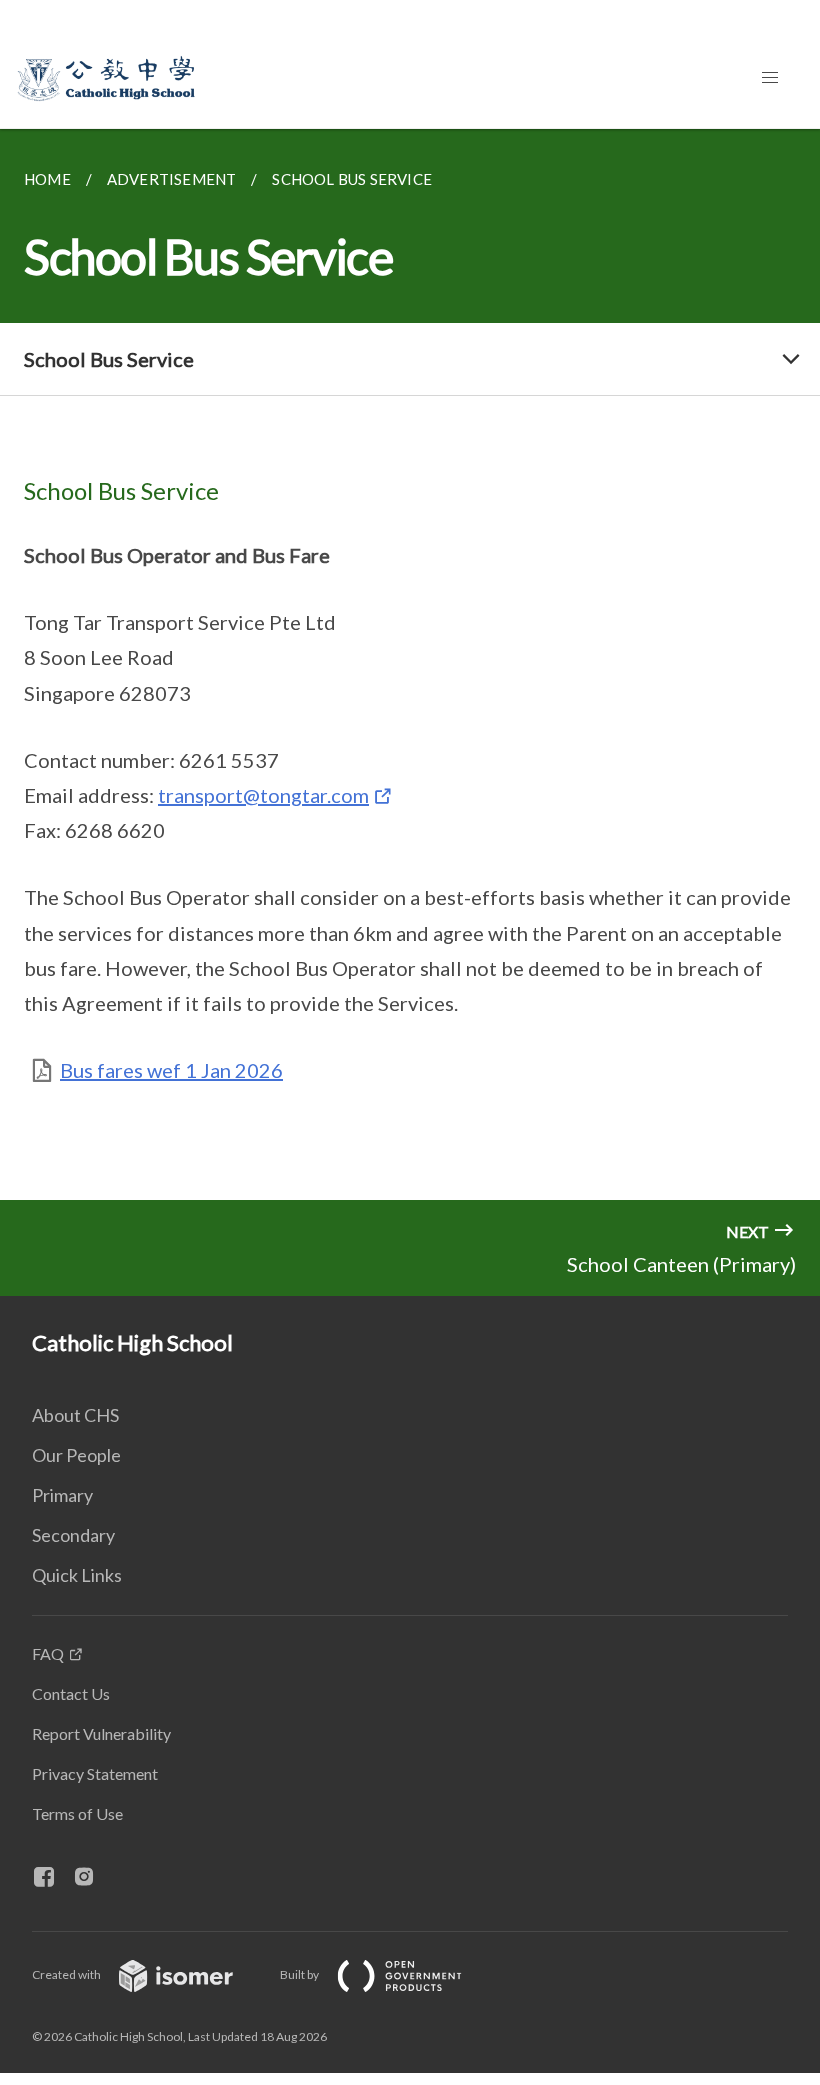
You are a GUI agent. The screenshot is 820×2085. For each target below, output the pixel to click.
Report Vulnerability (101, 1733)
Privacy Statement (95, 1773)
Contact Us (71, 1693)
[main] (410, 664)
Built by (300, 1974)
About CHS (75, 1415)
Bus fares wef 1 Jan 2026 (171, 1070)
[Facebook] (52, 1878)
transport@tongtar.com (263, 795)
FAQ (48, 1653)
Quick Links (77, 1575)
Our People (76, 1455)
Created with (67, 1974)
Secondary (73, 1535)
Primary (62, 1495)
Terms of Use (77, 1813)
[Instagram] (92, 1878)
